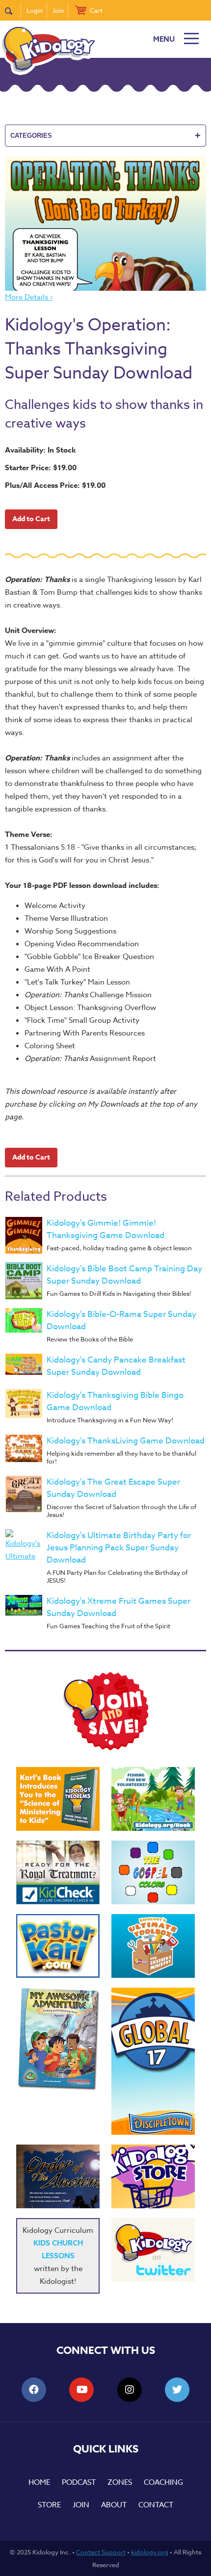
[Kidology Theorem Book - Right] (58, 1799)
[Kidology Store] (153, 2176)
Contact (156, 2505)
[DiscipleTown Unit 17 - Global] (153, 2061)
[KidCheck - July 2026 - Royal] (58, 1872)
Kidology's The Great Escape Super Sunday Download (113, 1488)
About (114, 2505)
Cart (96, 10)
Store (49, 2505)
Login (35, 10)
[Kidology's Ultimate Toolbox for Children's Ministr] (153, 1946)
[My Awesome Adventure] (58, 2040)
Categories (105, 135)
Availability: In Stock (40, 450)
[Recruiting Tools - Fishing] (153, 1799)
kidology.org (150, 2552)
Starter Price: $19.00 (41, 467)
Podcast (79, 2482)
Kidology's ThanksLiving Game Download (126, 1441)
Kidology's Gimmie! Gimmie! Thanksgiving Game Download (105, 1229)
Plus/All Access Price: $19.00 (55, 485)
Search (13, 10)
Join (58, 10)
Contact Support (101, 2552)
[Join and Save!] (105, 1748)
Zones (120, 2482)
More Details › (29, 297)
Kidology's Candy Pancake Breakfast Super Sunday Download (116, 1366)
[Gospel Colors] (153, 1872)
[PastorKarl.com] (58, 1946)
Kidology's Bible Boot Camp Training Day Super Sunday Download (124, 1275)
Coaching (163, 2482)
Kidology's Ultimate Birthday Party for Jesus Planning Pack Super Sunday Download (119, 1548)
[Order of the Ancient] (58, 2176)
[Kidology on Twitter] (153, 2250)
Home (39, 2482)
